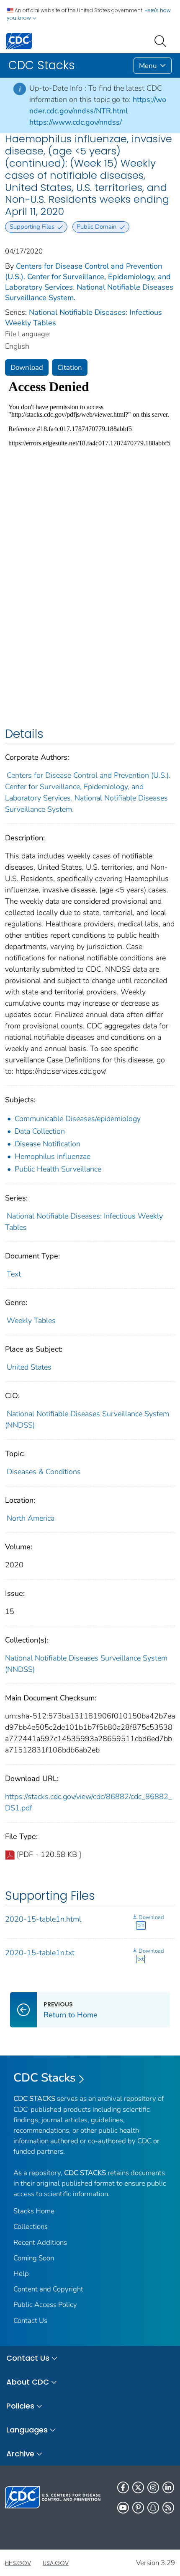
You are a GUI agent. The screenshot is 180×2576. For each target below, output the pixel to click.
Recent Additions (40, 2243)
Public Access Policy (45, 2305)
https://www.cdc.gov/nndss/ (76, 122)
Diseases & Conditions (44, 1472)
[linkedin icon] (168, 2487)
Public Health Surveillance (58, 1169)
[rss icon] (168, 2508)
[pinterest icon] (138, 2508)
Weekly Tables (31, 1321)
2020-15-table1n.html (43, 1919)
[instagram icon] (153, 2487)
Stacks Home (34, 2211)
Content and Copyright (48, 2289)
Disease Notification (48, 1144)
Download (27, 367)
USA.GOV (56, 2563)
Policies (20, 2406)
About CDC (28, 2382)
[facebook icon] (123, 2487)
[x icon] (138, 2487)
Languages (27, 2430)
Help (21, 2274)
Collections (31, 2227)
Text (14, 1274)
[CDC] (19, 41)
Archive (20, 2454)
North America (31, 1518)
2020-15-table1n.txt (40, 1953)
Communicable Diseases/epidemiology (78, 1119)
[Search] (162, 40)
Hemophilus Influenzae (53, 1156)
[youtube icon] (123, 2508)
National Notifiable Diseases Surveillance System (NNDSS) (86, 1664)
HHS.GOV (18, 2563)
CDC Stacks (45, 2078)
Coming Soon (34, 2258)
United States (29, 1367)
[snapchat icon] (153, 2508)
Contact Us (30, 2321)
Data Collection (40, 1131)
